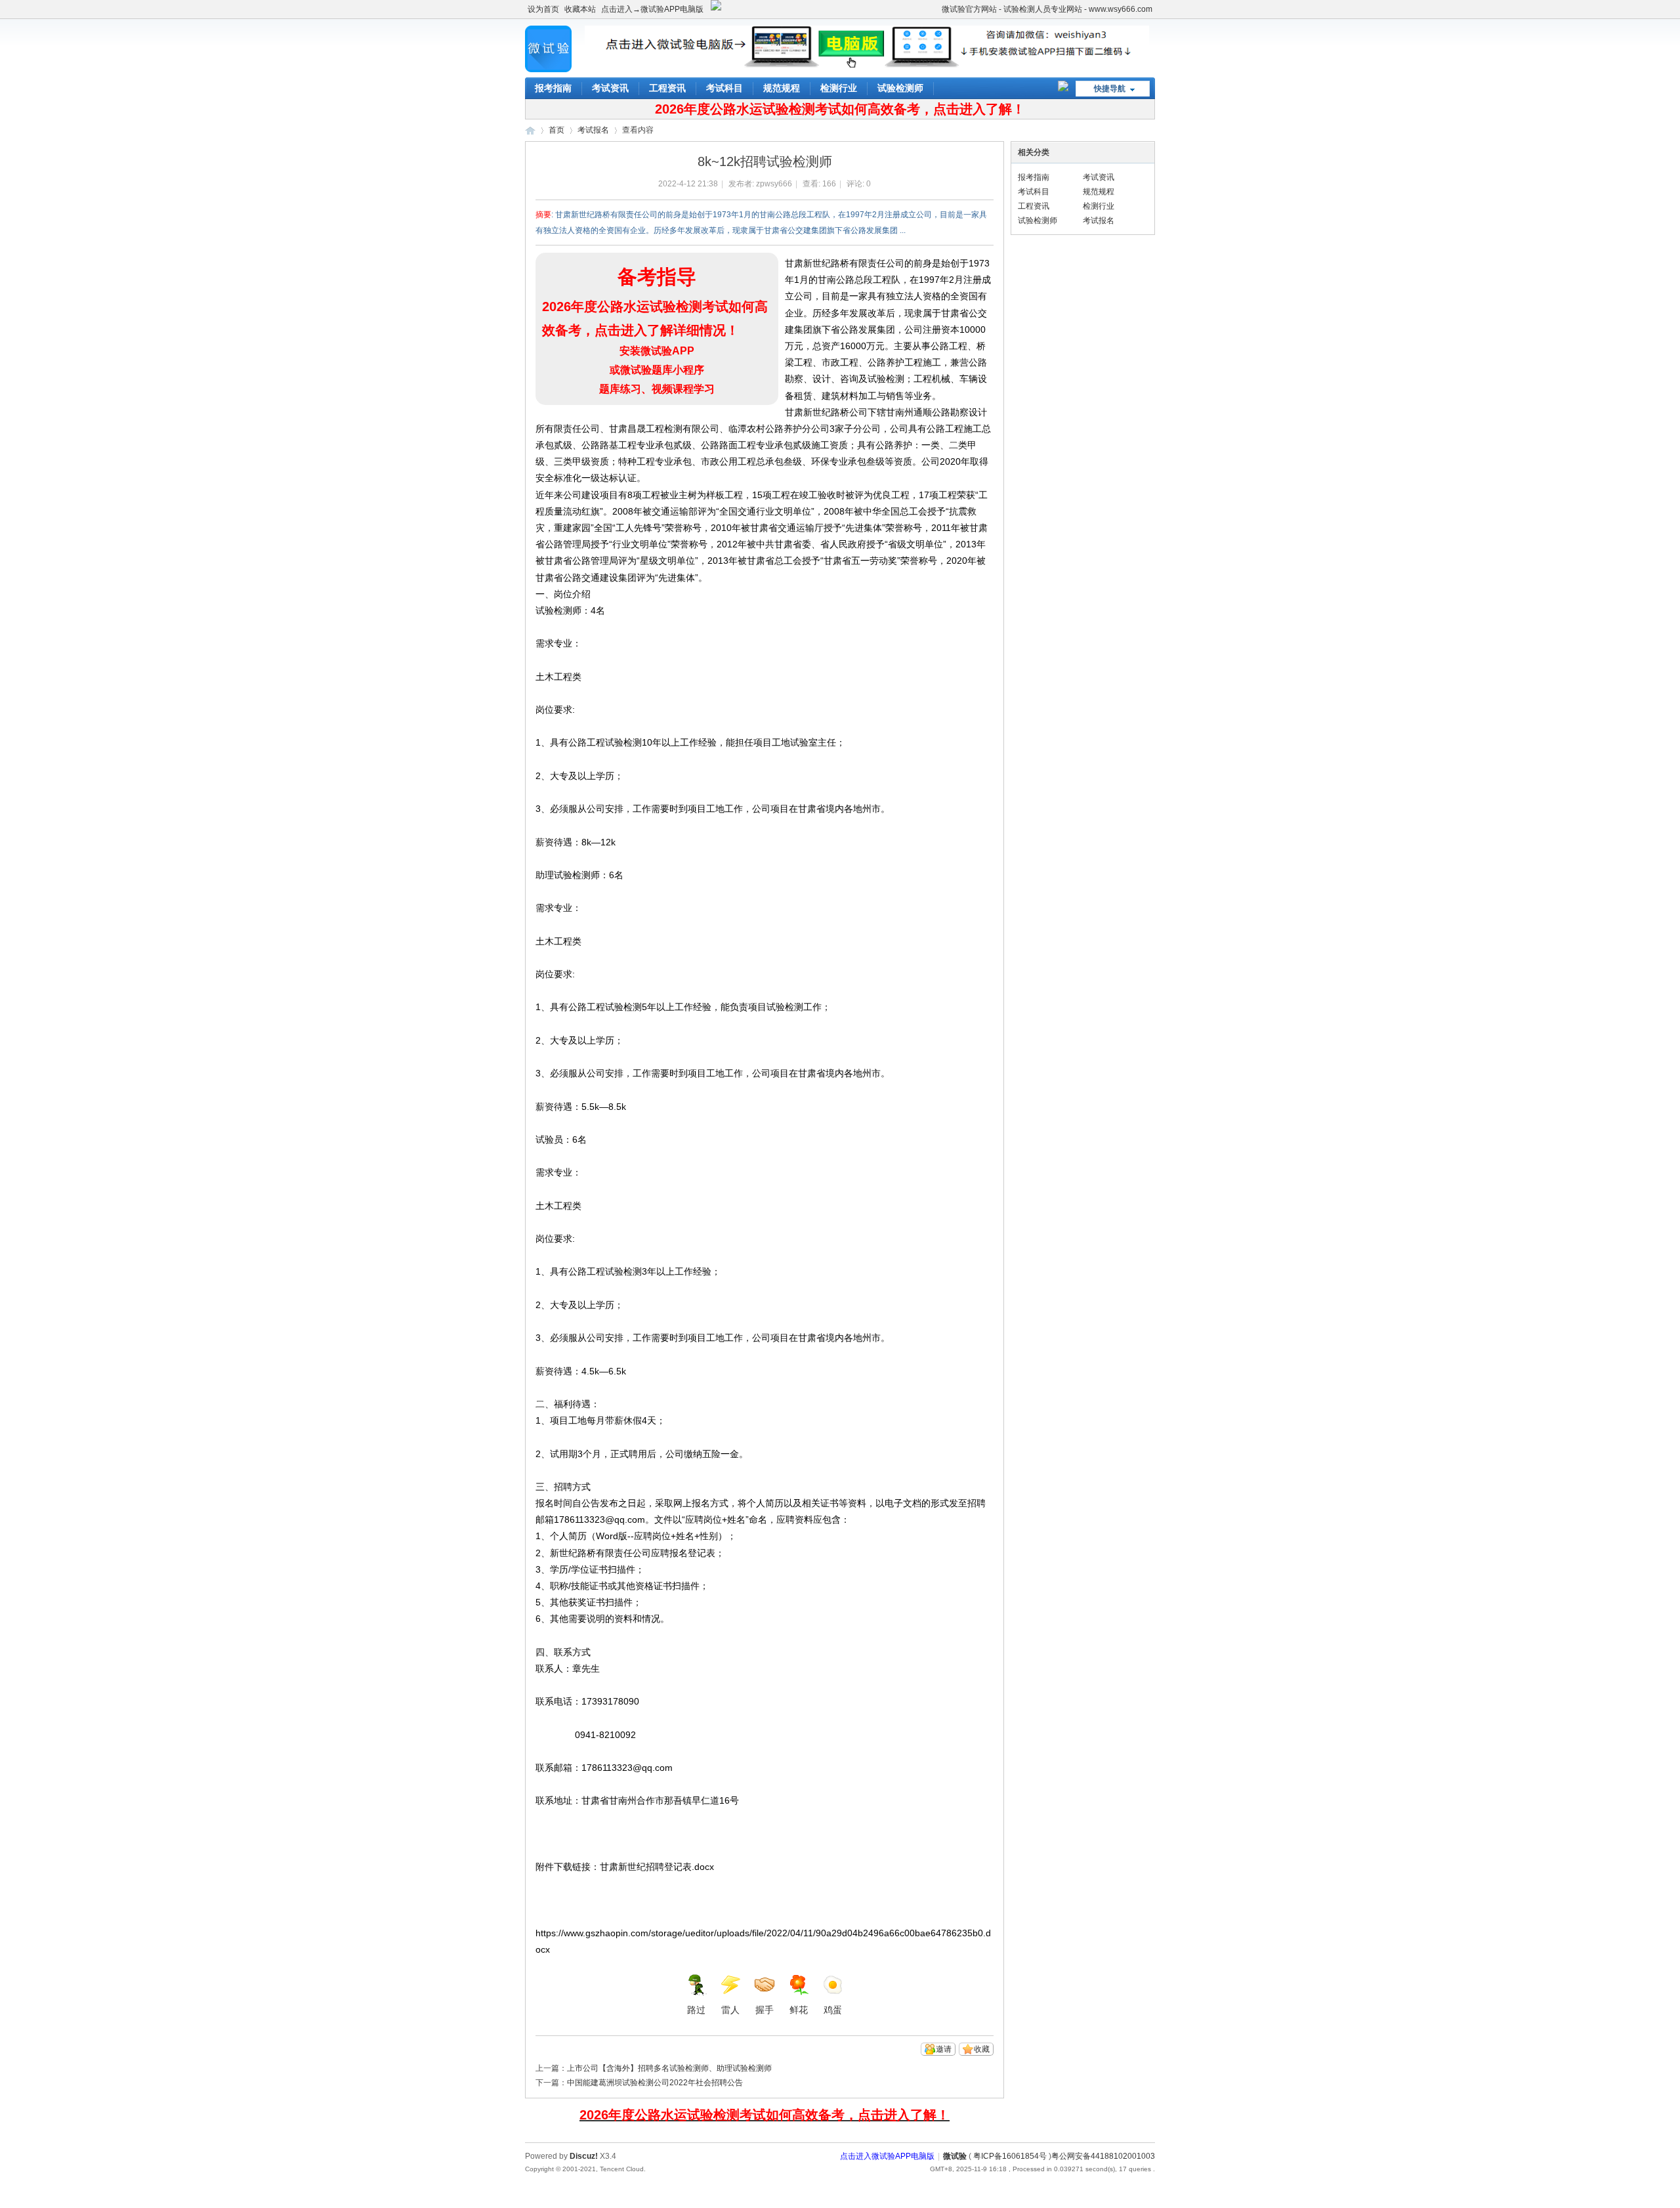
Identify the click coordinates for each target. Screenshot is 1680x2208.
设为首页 (543, 9)
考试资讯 (610, 88)
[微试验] (548, 70)
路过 (696, 2010)
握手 (765, 2010)
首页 (556, 130)
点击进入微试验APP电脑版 (887, 2156)
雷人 (730, 2010)
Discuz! (584, 2156)
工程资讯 (667, 88)
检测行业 (839, 88)
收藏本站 (580, 9)
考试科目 (724, 88)
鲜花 (799, 2010)
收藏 (982, 2049)
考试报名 (593, 130)
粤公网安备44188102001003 (1103, 2156)
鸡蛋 (833, 2010)
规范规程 (782, 88)
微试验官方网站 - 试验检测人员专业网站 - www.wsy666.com (1047, 9)
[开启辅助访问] (936, 9)
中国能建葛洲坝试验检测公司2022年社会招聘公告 (655, 2083)
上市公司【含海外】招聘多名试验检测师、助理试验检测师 (669, 2068)
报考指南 (553, 88)
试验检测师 (900, 88)
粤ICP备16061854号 (1010, 2156)
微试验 (530, 130)
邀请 (944, 2049)
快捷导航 (1110, 89)
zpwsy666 (774, 184)
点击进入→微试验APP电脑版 (652, 9)
